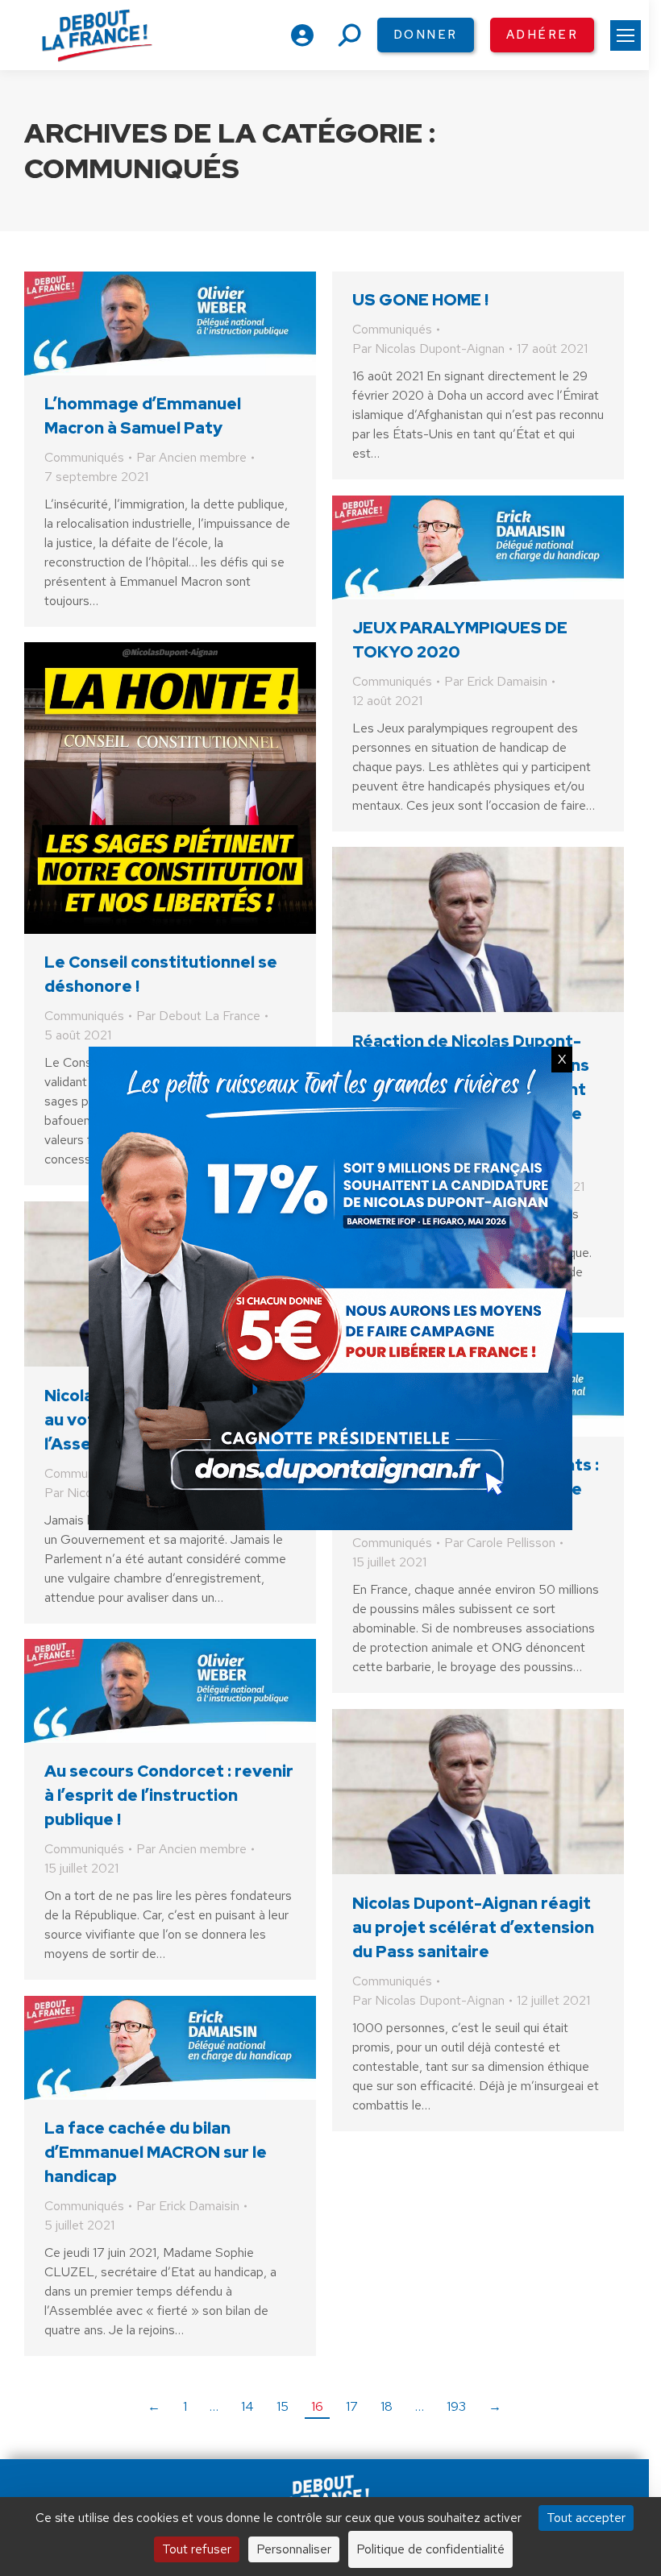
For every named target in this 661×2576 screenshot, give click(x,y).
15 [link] (283, 2406)
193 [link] (456, 2406)
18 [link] (387, 2406)
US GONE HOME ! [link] (420, 300)
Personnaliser (294, 2549)
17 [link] (352, 2406)
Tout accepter (586, 2518)
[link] (626, 35)
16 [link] (317, 2406)
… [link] (214, 2406)
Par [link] (191, 457)
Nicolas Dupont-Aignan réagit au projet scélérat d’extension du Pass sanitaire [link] (473, 1927)
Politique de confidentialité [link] (430, 2549)
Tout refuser (197, 2549)
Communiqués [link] (84, 457)
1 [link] (185, 2406)
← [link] (154, 2406)
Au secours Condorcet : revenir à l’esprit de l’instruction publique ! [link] (169, 1795)
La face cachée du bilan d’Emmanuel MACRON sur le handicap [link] (156, 2152)
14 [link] (247, 2406)
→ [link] (495, 2406)
